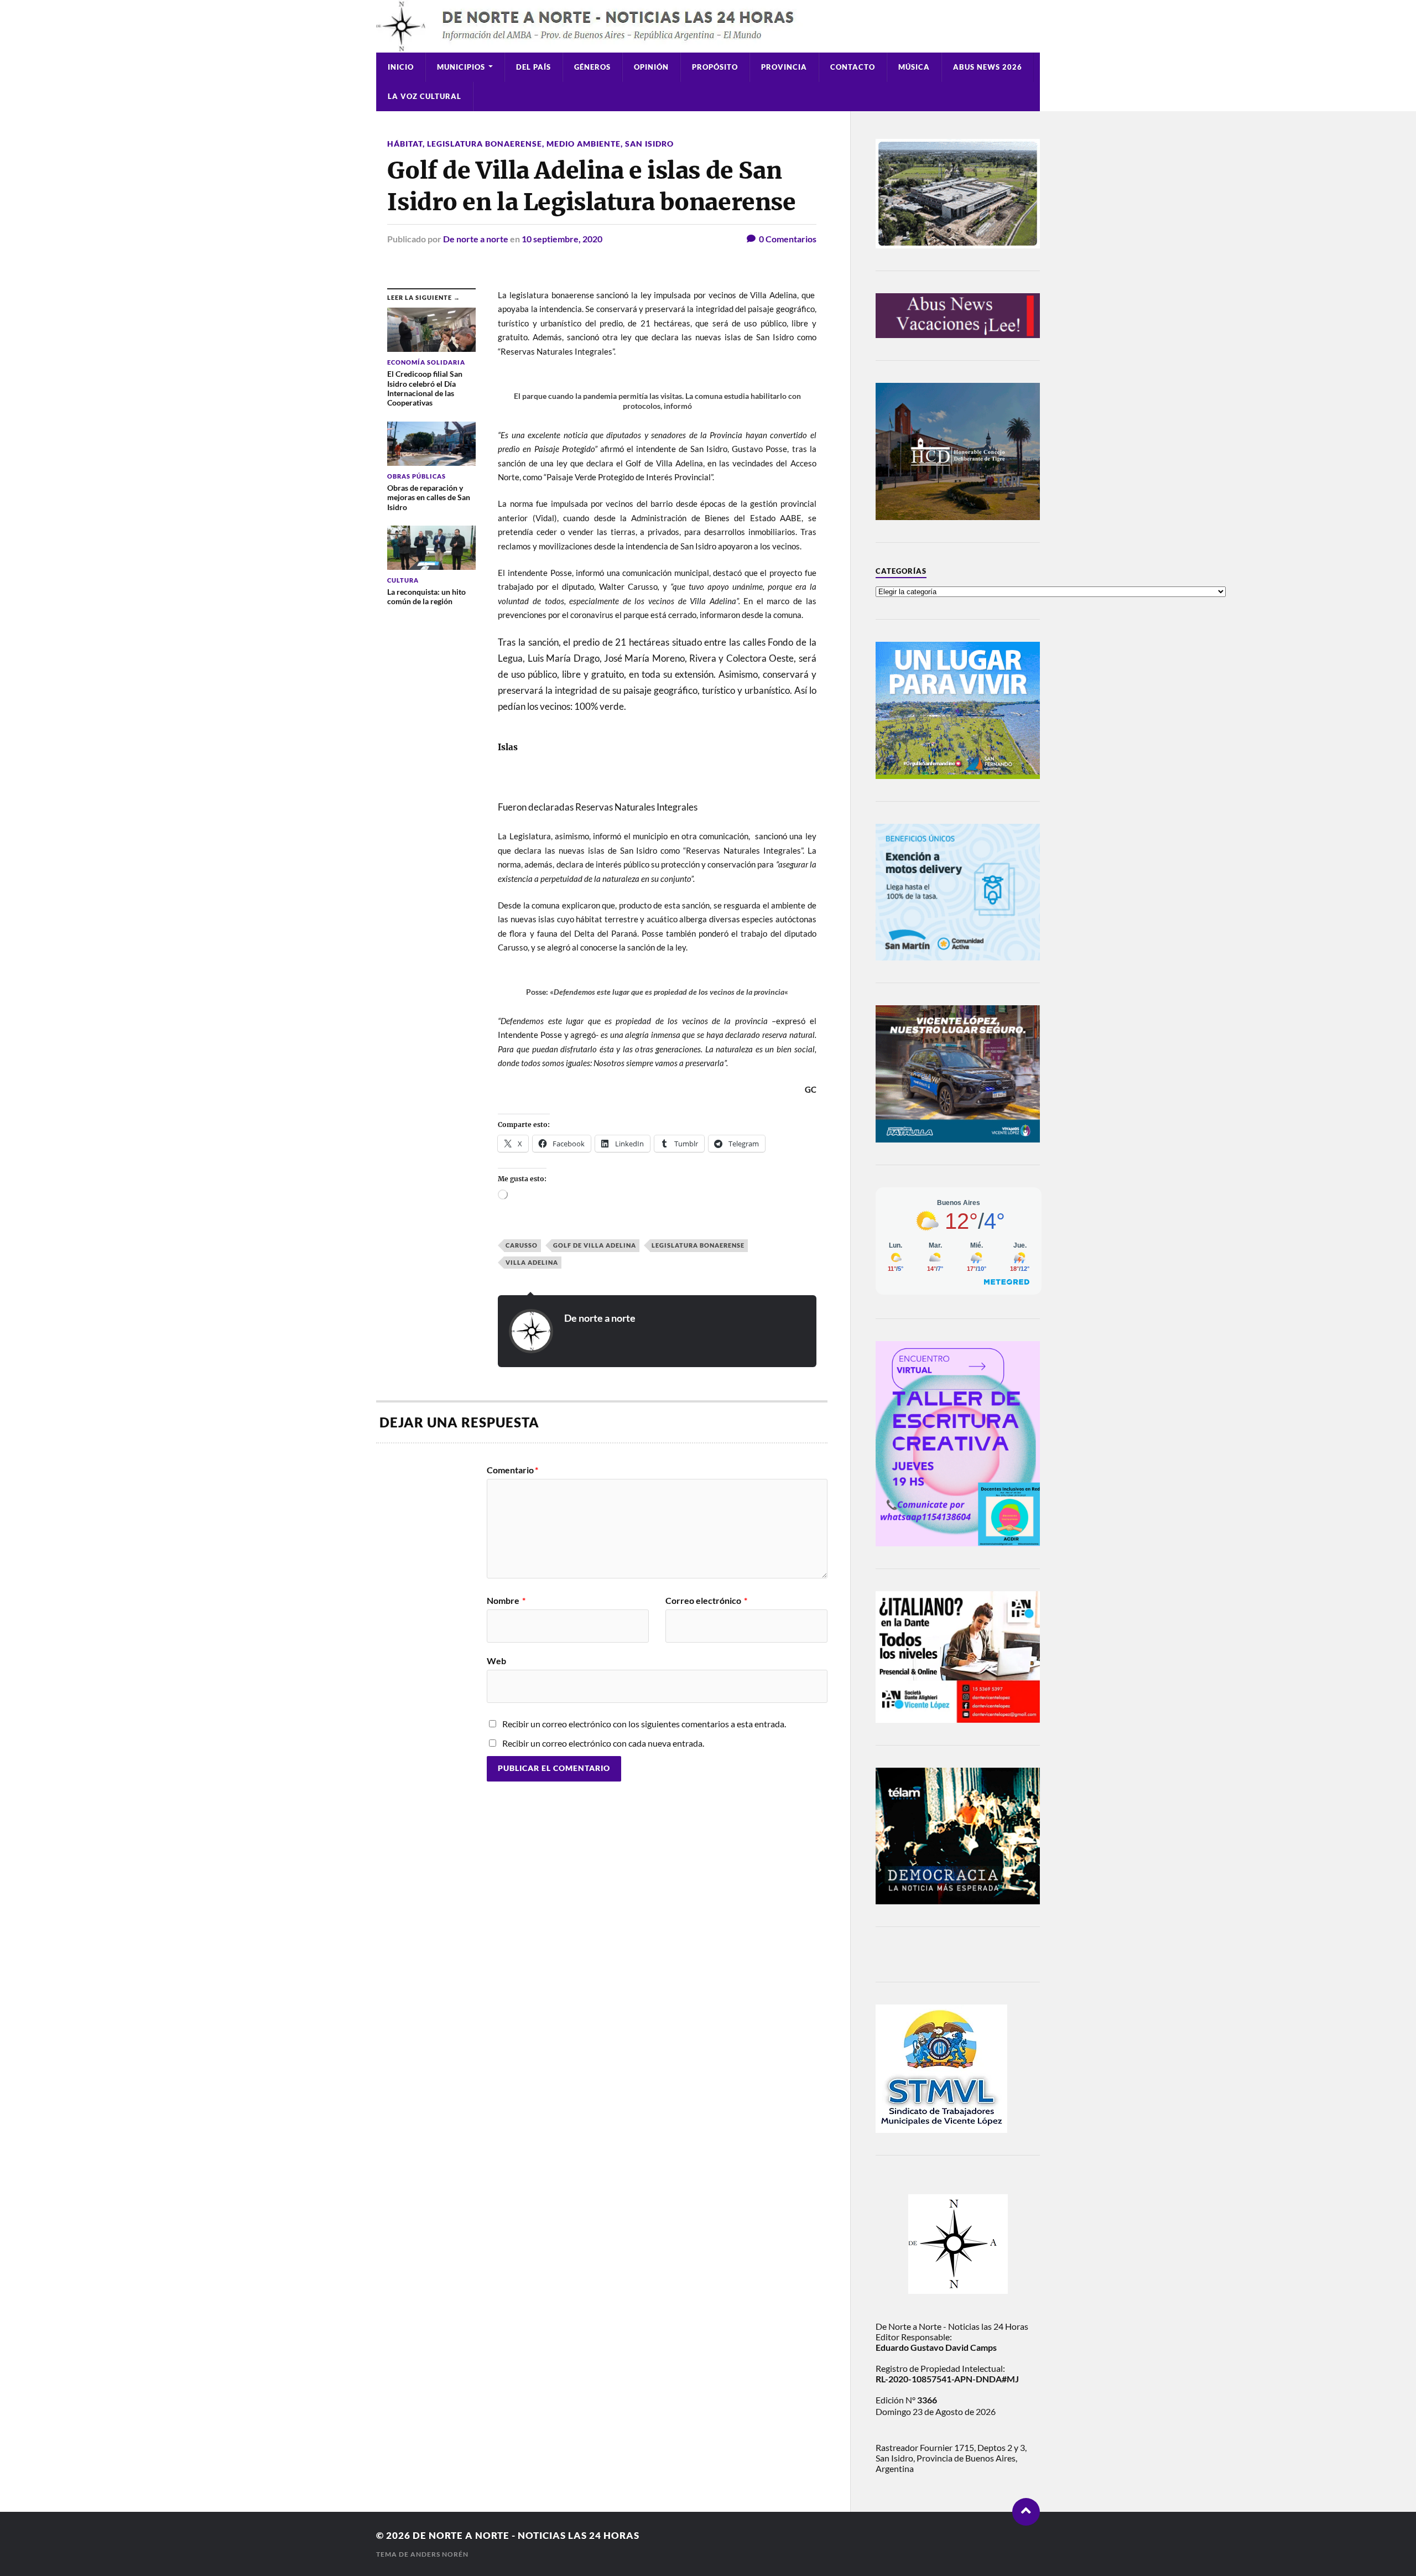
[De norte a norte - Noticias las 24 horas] (708, 26)
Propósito (715, 67)
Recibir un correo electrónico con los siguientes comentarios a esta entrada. (644, 1724)
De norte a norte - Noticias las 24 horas (526, 2535)
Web (496, 1660)
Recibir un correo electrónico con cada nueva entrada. (603, 1743)
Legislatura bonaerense (485, 144)
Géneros (592, 67)
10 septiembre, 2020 (562, 239)
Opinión (651, 67)
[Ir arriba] (1026, 2512)
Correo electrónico (706, 1601)
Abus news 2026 (988, 67)
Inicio (401, 67)
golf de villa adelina (595, 1245)
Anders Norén (439, 2554)
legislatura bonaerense (698, 1245)
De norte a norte (476, 239)
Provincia (784, 67)
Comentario (512, 1470)
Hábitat (405, 144)
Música (914, 67)
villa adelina (532, 1262)
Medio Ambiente (584, 144)
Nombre (506, 1601)
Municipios (461, 67)
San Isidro (649, 144)
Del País (533, 67)
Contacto (853, 67)
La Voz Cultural (425, 96)
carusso (522, 1245)
